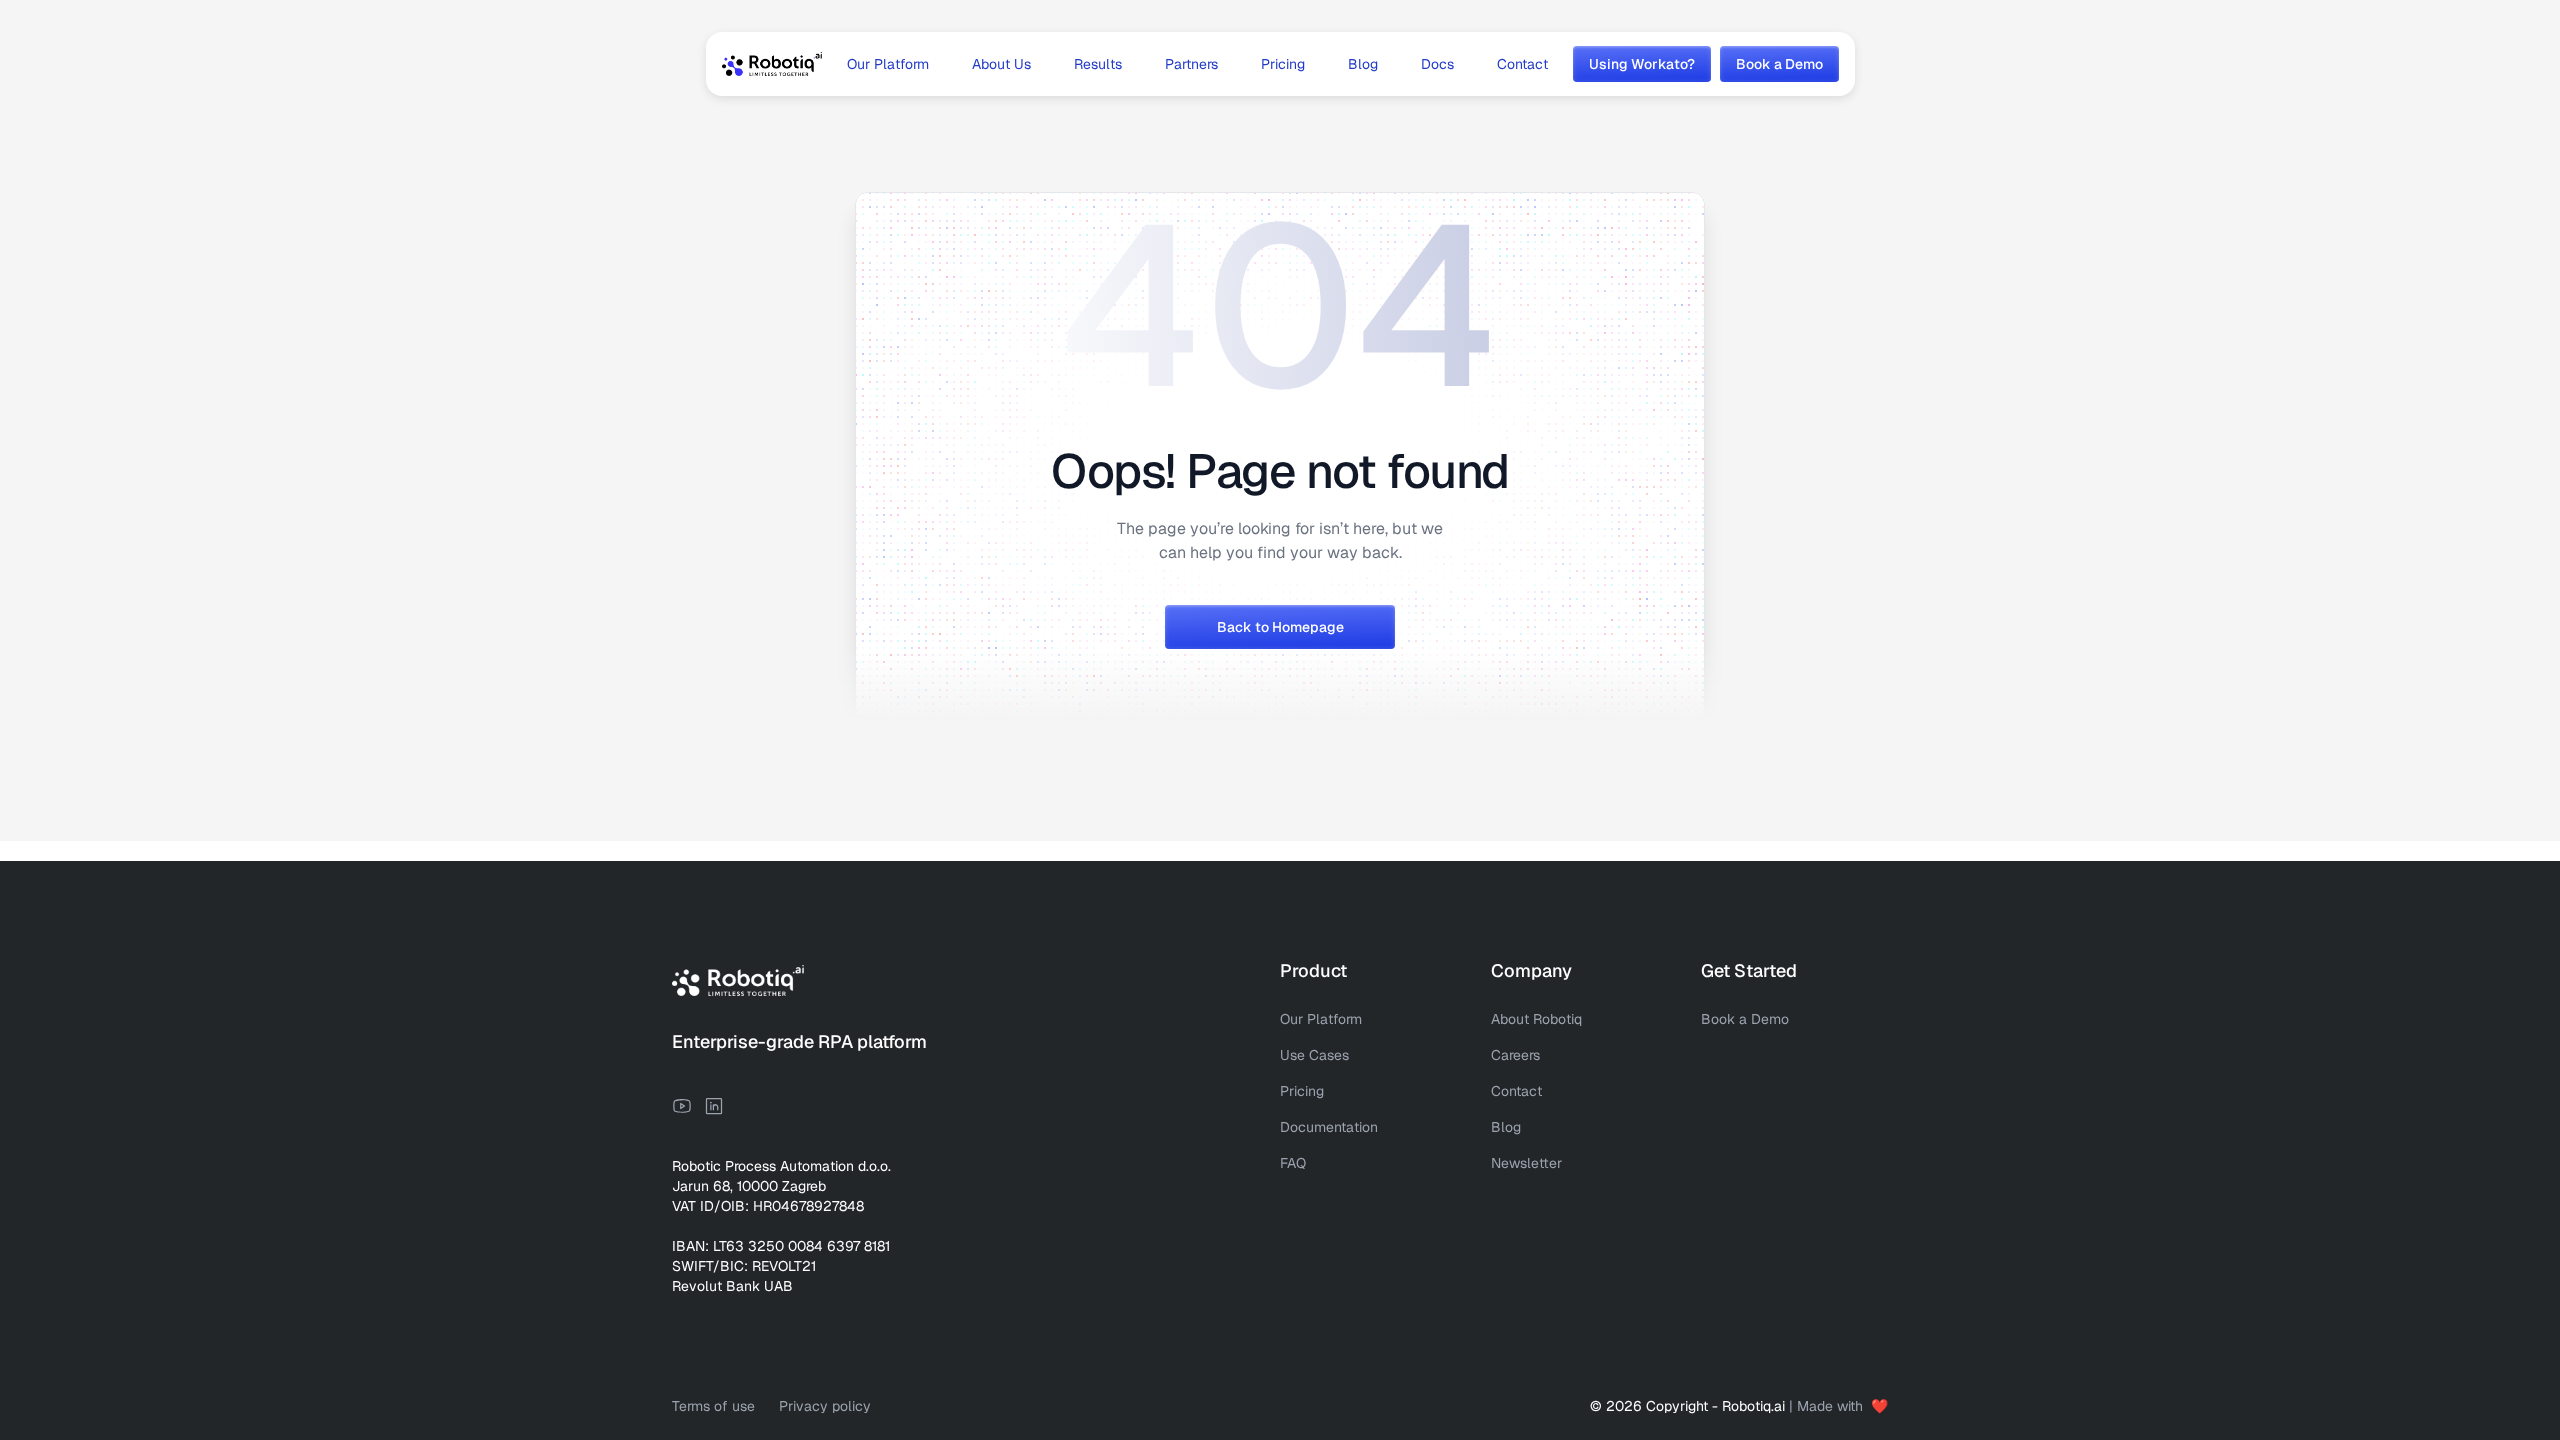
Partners (1191, 64)
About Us (1001, 64)
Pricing (1283, 64)
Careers (1515, 1055)
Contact (1522, 64)
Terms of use (713, 1406)
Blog (1363, 64)
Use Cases (1314, 1055)
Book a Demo (1745, 1019)
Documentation (1329, 1127)
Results (1098, 64)
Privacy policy (825, 1406)
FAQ (1293, 1163)
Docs (1437, 64)
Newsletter (1526, 1163)
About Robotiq (1536, 1019)
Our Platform (888, 64)
